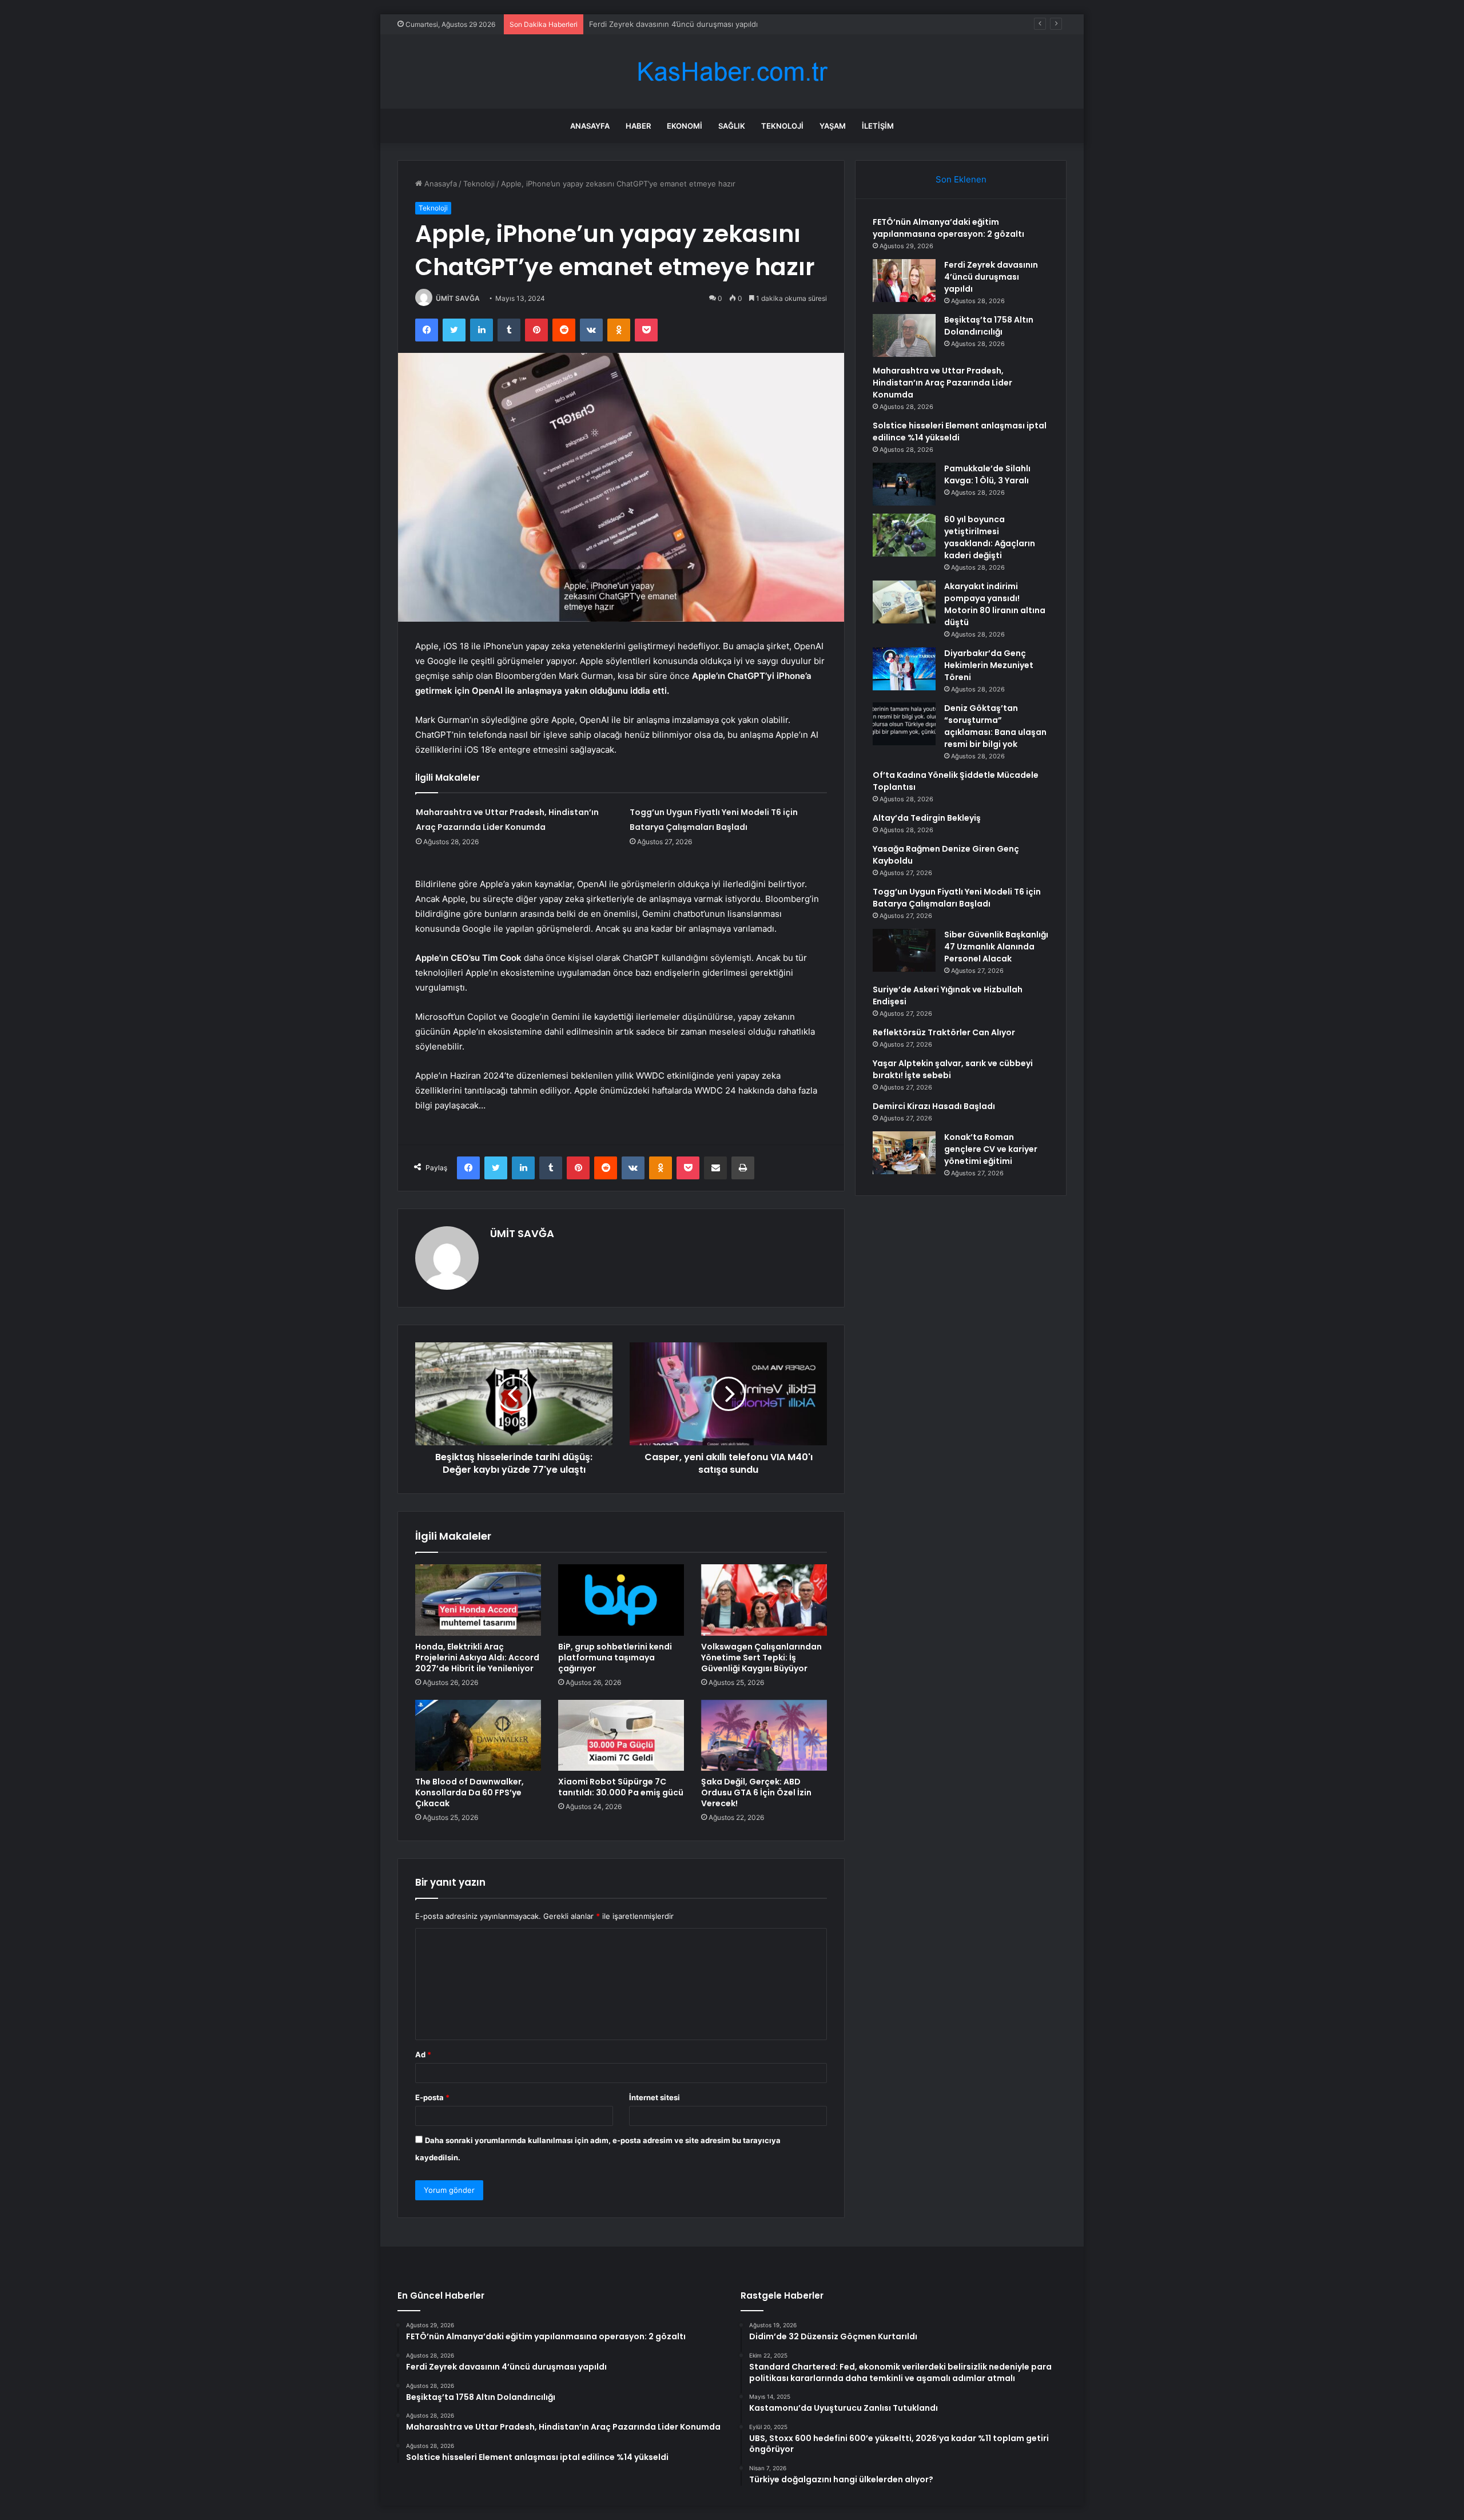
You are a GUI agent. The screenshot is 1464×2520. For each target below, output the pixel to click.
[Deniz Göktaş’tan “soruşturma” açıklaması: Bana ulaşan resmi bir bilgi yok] (904, 724)
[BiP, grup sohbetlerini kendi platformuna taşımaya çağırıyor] (621, 1600)
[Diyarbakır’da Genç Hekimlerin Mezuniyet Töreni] (904, 669)
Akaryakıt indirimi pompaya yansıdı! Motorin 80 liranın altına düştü (995, 604)
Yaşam (833, 126)
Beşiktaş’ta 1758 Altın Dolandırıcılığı (651, 24)
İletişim (878, 126)
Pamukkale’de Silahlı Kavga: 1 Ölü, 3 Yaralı (987, 474)
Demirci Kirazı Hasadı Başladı (934, 1106)
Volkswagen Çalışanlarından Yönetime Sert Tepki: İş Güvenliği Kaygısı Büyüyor (761, 1658)
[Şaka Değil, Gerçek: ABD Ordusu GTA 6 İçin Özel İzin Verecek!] (764, 1735)
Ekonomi (685, 126)
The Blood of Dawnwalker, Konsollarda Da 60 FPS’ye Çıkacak (470, 1792)
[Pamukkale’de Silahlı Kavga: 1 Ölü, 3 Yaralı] (904, 484)
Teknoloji (782, 126)
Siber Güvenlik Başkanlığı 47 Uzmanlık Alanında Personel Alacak (996, 947)
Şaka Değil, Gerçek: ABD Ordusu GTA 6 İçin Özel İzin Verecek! (756, 1792)
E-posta (432, 2097)
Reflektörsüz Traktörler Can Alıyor (944, 1032)
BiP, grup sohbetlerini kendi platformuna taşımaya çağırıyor (615, 1658)
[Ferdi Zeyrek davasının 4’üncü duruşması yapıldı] (904, 281)
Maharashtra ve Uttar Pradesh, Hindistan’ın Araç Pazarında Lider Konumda (942, 383)
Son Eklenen (961, 179)
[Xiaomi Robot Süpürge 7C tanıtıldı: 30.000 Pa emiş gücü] (621, 1735)
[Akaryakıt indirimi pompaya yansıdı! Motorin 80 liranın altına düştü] (904, 602)
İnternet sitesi (655, 2097)
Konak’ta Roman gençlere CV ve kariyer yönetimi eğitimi (991, 1149)
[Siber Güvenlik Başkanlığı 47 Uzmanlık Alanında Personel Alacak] (904, 950)
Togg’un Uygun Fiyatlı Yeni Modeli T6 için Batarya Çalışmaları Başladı (957, 898)
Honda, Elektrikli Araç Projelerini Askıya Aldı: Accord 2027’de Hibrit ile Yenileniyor (477, 1658)
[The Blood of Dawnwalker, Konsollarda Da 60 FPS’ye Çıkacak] (478, 1735)
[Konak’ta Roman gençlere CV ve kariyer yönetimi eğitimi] (904, 1153)
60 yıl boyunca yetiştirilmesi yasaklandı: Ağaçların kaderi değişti (990, 537)
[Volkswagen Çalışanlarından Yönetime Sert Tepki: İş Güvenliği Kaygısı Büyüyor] (764, 1600)
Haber (638, 126)
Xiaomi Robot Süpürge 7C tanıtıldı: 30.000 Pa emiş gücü (621, 1787)
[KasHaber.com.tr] (732, 72)
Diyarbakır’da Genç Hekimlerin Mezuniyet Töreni (989, 665)
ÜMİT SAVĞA (458, 298)
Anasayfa (590, 126)
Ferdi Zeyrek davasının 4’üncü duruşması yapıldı (991, 277)
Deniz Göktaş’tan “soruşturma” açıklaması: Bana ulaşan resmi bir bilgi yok (995, 726)
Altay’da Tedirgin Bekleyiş (927, 818)
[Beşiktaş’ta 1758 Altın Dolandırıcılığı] (904, 335)
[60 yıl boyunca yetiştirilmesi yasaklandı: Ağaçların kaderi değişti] (904, 535)
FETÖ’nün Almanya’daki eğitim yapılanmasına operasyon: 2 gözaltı (948, 228)
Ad (423, 2054)
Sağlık (732, 126)
